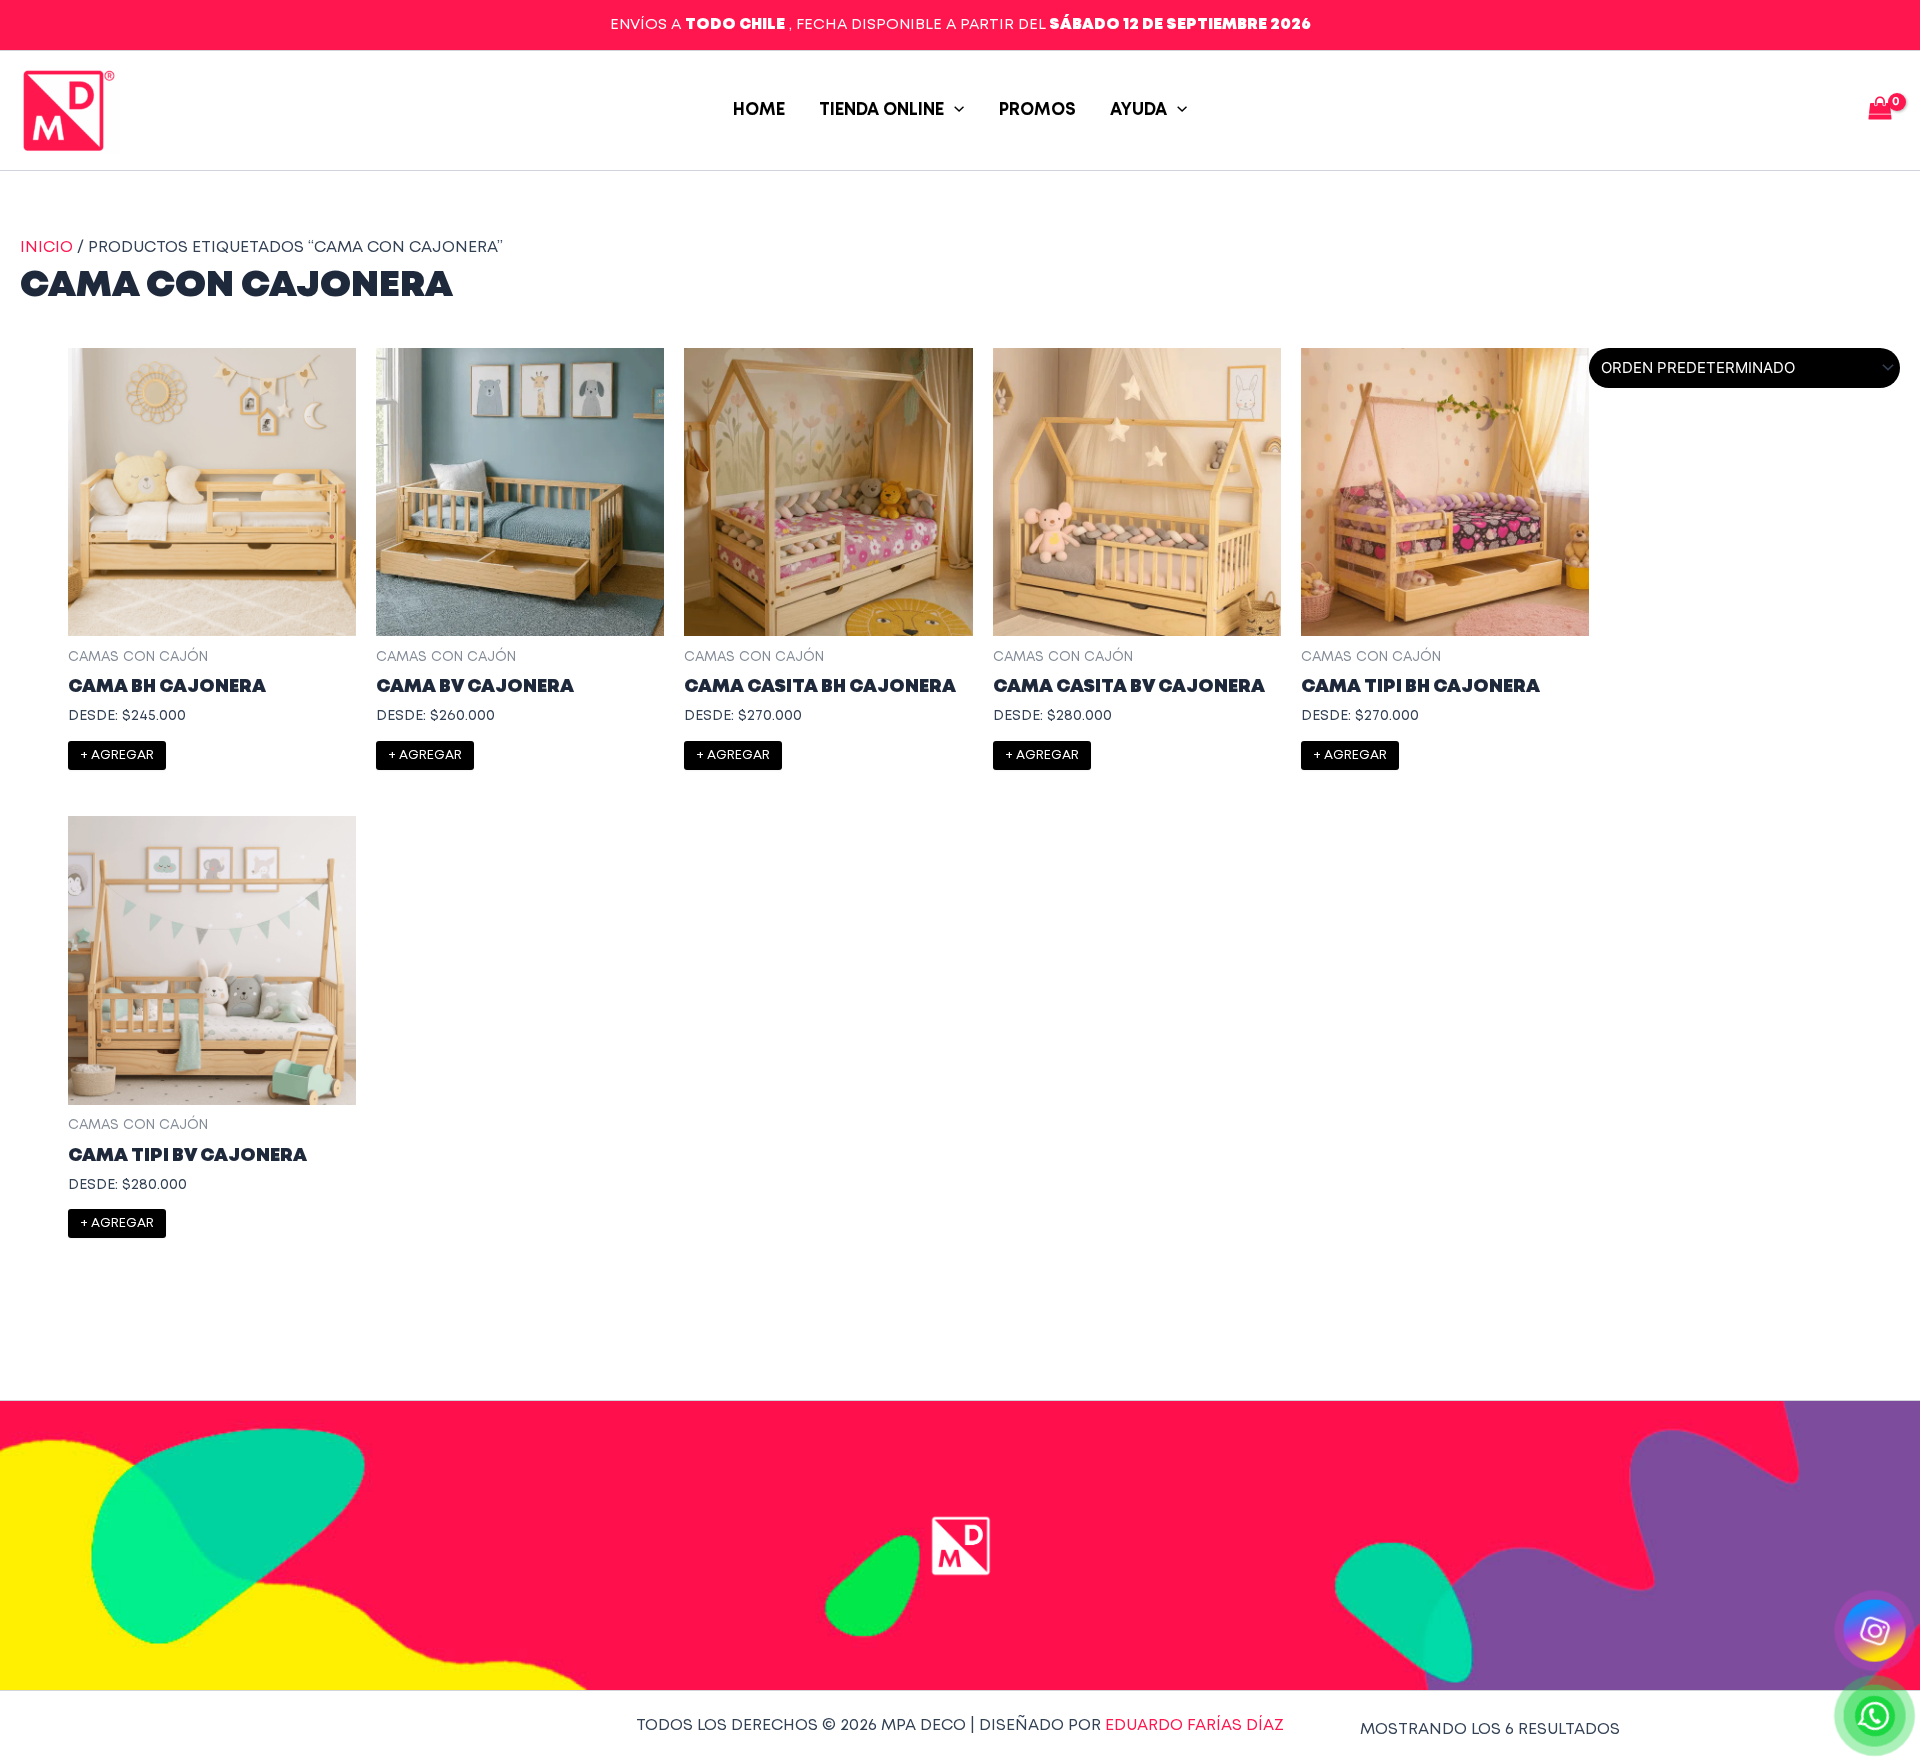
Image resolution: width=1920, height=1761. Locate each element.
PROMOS (1037, 110)
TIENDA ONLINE (881, 110)
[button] (954, 111)
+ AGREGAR (117, 755)
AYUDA (1138, 110)
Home (759, 110)
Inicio (46, 247)
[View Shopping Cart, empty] (1879, 110)
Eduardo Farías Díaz (1194, 1725)
